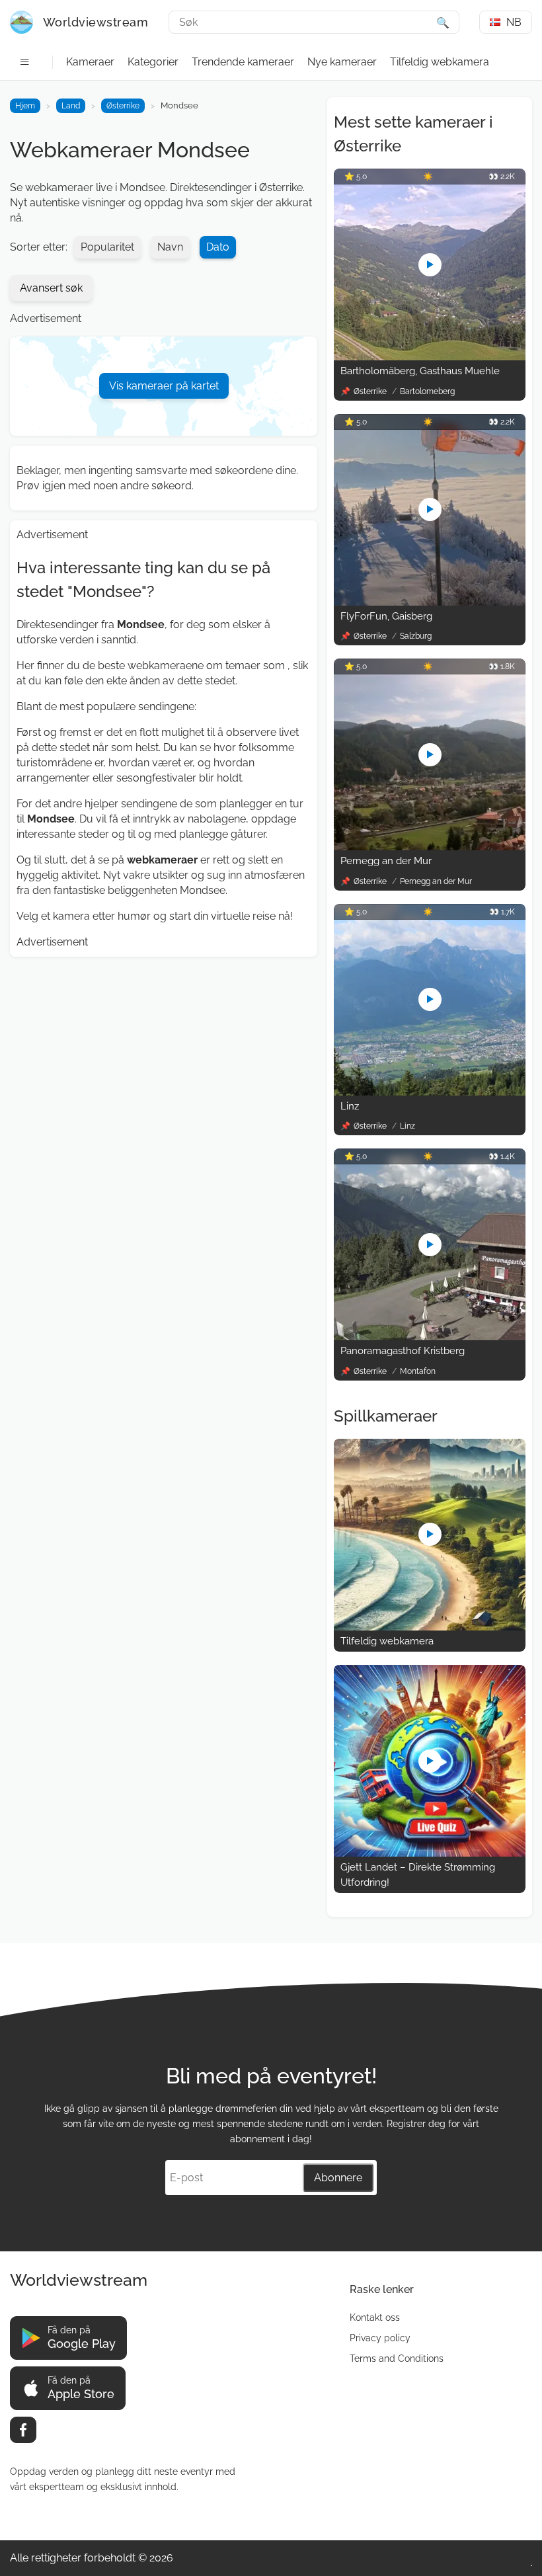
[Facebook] (23, 2430)
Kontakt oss (375, 2317)
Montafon (418, 1371)
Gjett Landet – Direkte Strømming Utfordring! (418, 1875)
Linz (350, 1106)
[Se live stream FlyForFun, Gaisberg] (430, 602)
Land (71, 106)
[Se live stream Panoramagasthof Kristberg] (430, 1337)
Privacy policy (380, 2338)
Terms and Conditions (397, 2358)
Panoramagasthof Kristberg (403, 1351)
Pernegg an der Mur (386, 861)
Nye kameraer (342, 62)
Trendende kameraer (243, 62)
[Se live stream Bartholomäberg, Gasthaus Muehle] (430, 357)
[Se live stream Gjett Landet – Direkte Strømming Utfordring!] (430, 1853)
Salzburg (416, 636)
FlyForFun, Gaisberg (386, 616)
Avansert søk (51, 288)
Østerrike (123, 106)
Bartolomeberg (427, 391)
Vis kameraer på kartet (164, 386)
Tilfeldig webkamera (440, 62)
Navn (170, 247)
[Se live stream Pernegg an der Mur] (430, 847)
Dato (218, 247)
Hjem (25, 106)
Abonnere (338, 2178)
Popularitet (107, 247)
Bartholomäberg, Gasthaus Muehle (420, 371)
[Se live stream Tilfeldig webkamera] (430, 1627)
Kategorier (153, 62)
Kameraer (90, 62)
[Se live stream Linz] (430, 1092)
